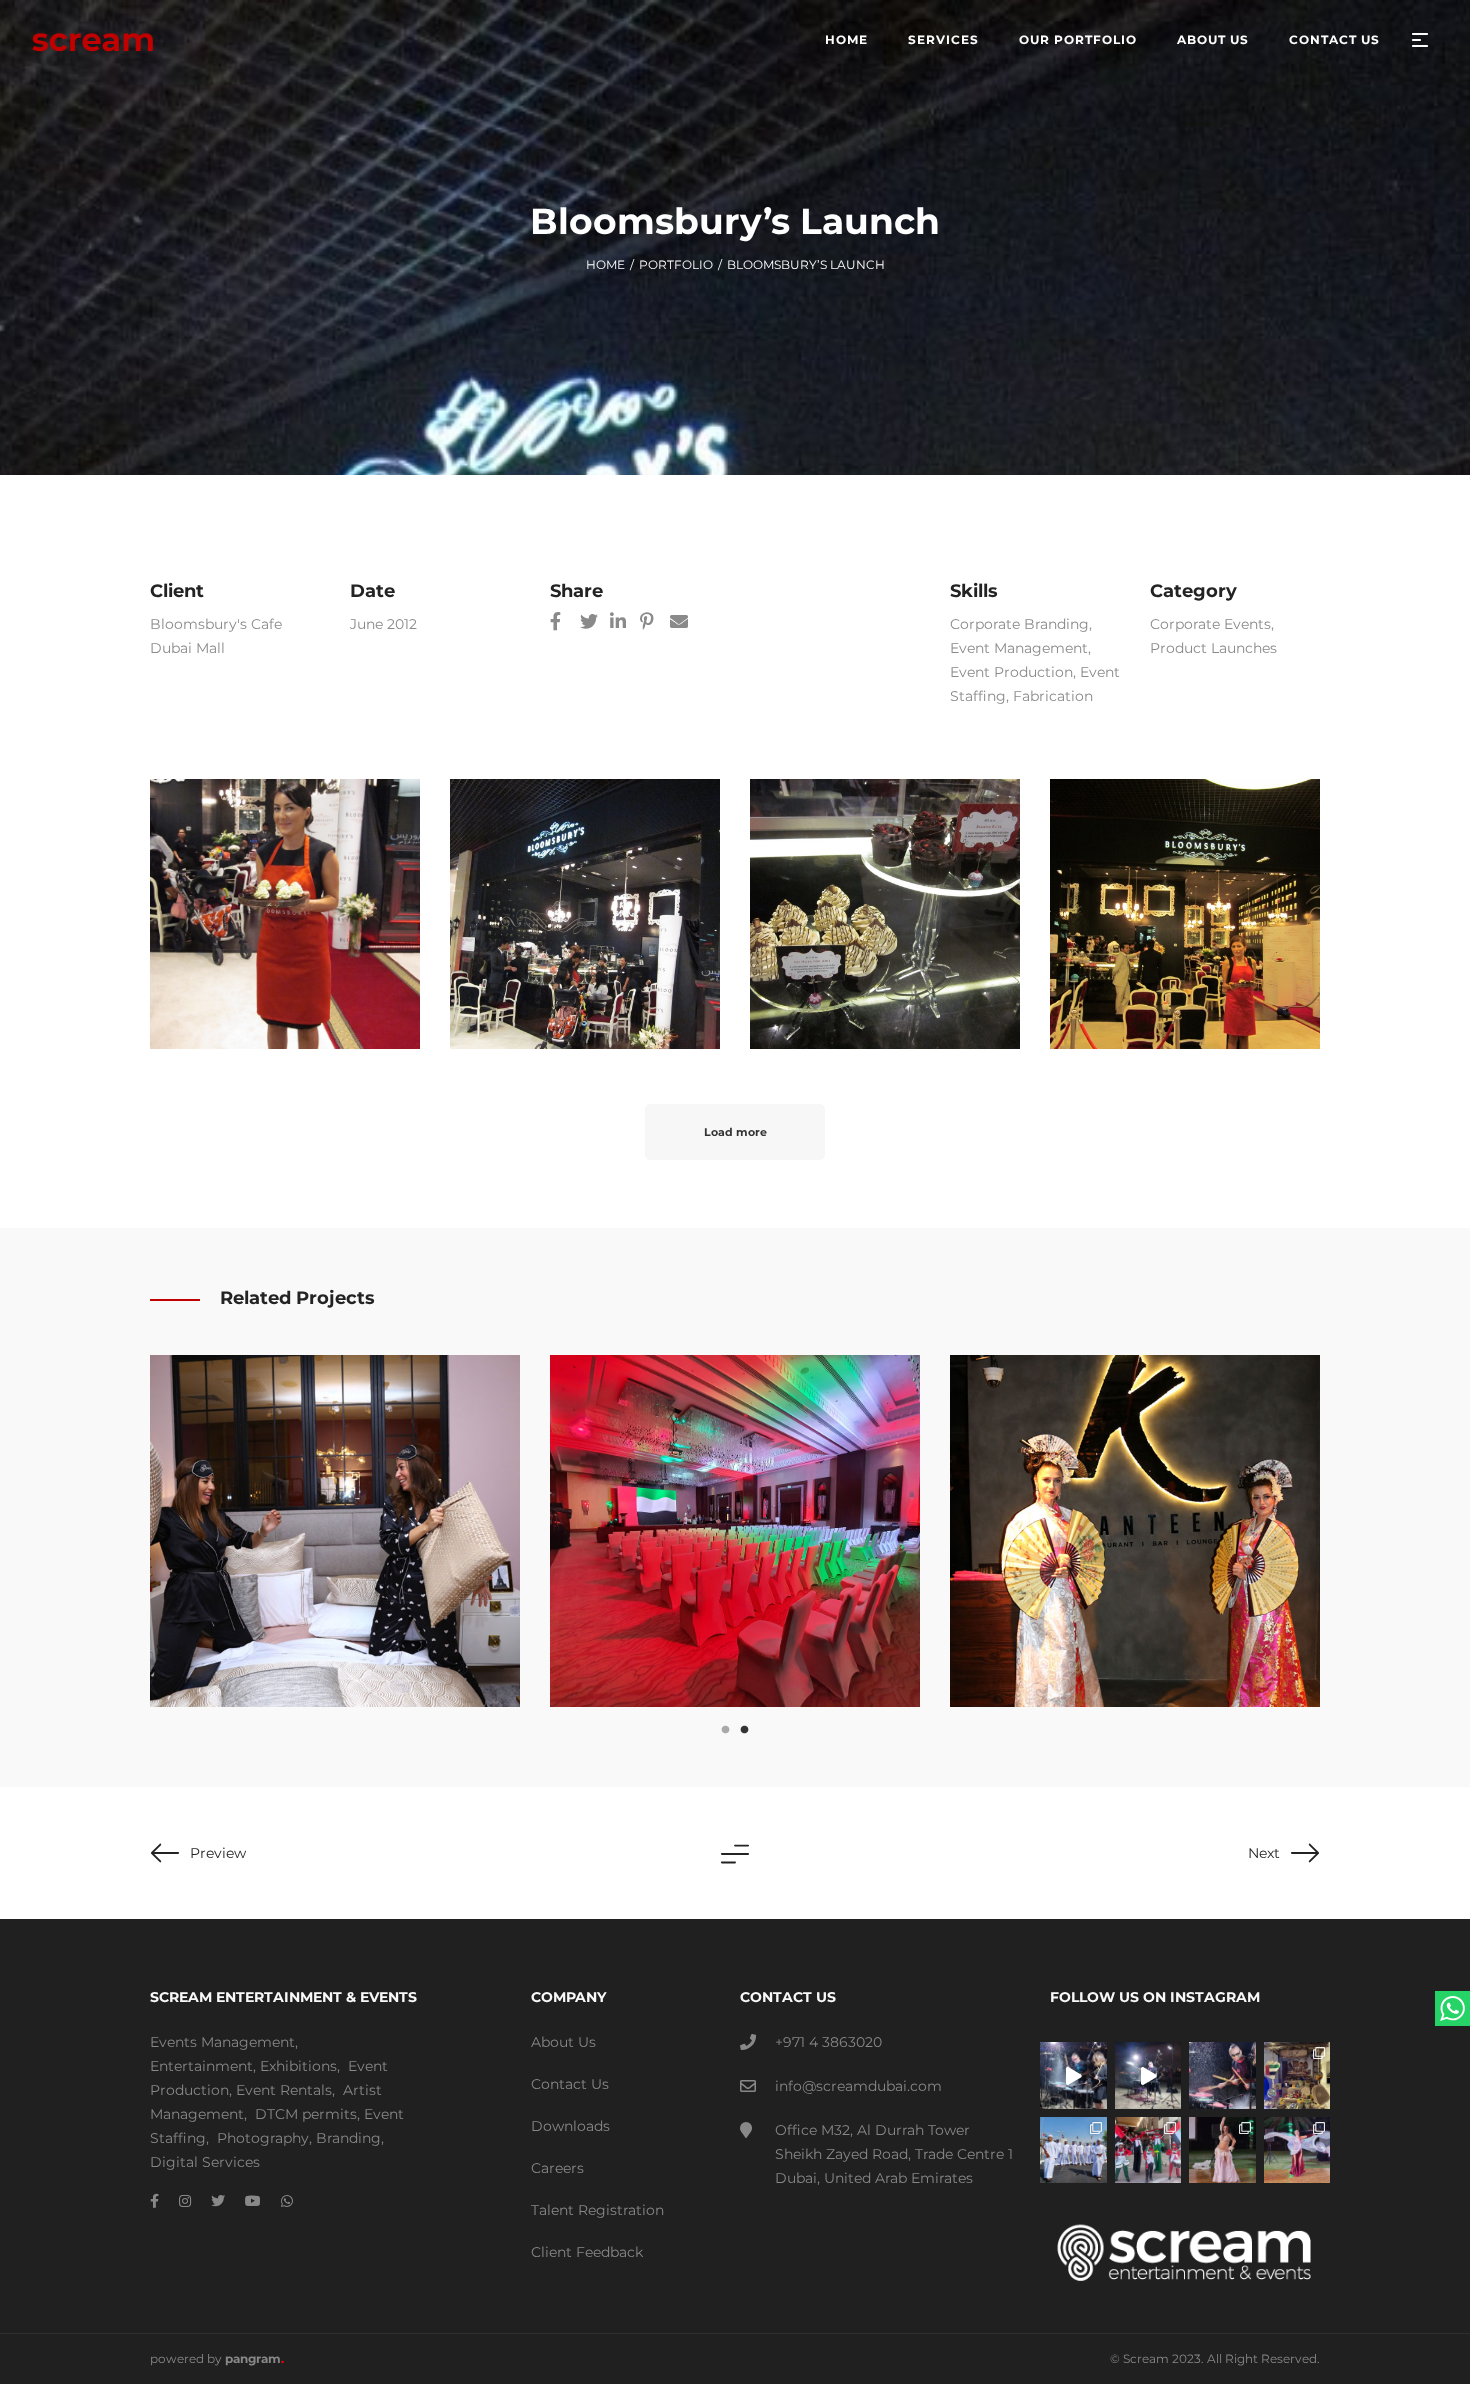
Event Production (1011, 672)
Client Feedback (587, 2252)
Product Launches (1213, 648)
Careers (557, 2168)
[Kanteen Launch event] (1135, 1531)
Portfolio (676, 264)
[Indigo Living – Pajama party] (335, 1531)
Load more (735, 1132)
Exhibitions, (300, 2066)
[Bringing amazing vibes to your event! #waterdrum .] (1073, 2075)
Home (605, 264)
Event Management (1019, 648)
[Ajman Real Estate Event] (735, 1531)
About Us (563, 2042)
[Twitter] (218, 2201)
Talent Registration (597, 2210)
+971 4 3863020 (828, 2042)
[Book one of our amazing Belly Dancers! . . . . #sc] (1297, 2150)
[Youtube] (253, 2201)
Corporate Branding (1019, 624)
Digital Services (205, 2162)
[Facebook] (154, 2201)
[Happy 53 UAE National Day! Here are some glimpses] (1297, 2075)
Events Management (222, 2042)
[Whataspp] (287, 2201)
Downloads (570, 2126)
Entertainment (201, 2066)
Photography (263, 2138)
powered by (217, 2358)
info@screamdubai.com (858, 2086)
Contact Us (570, 2084)
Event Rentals (284, 2090)
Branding (348, 2138)
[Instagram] (185, 2201)
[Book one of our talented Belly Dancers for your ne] (1222, 2150)
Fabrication (1053, 696)
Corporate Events (1210, 624)
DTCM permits (306, 2114)
